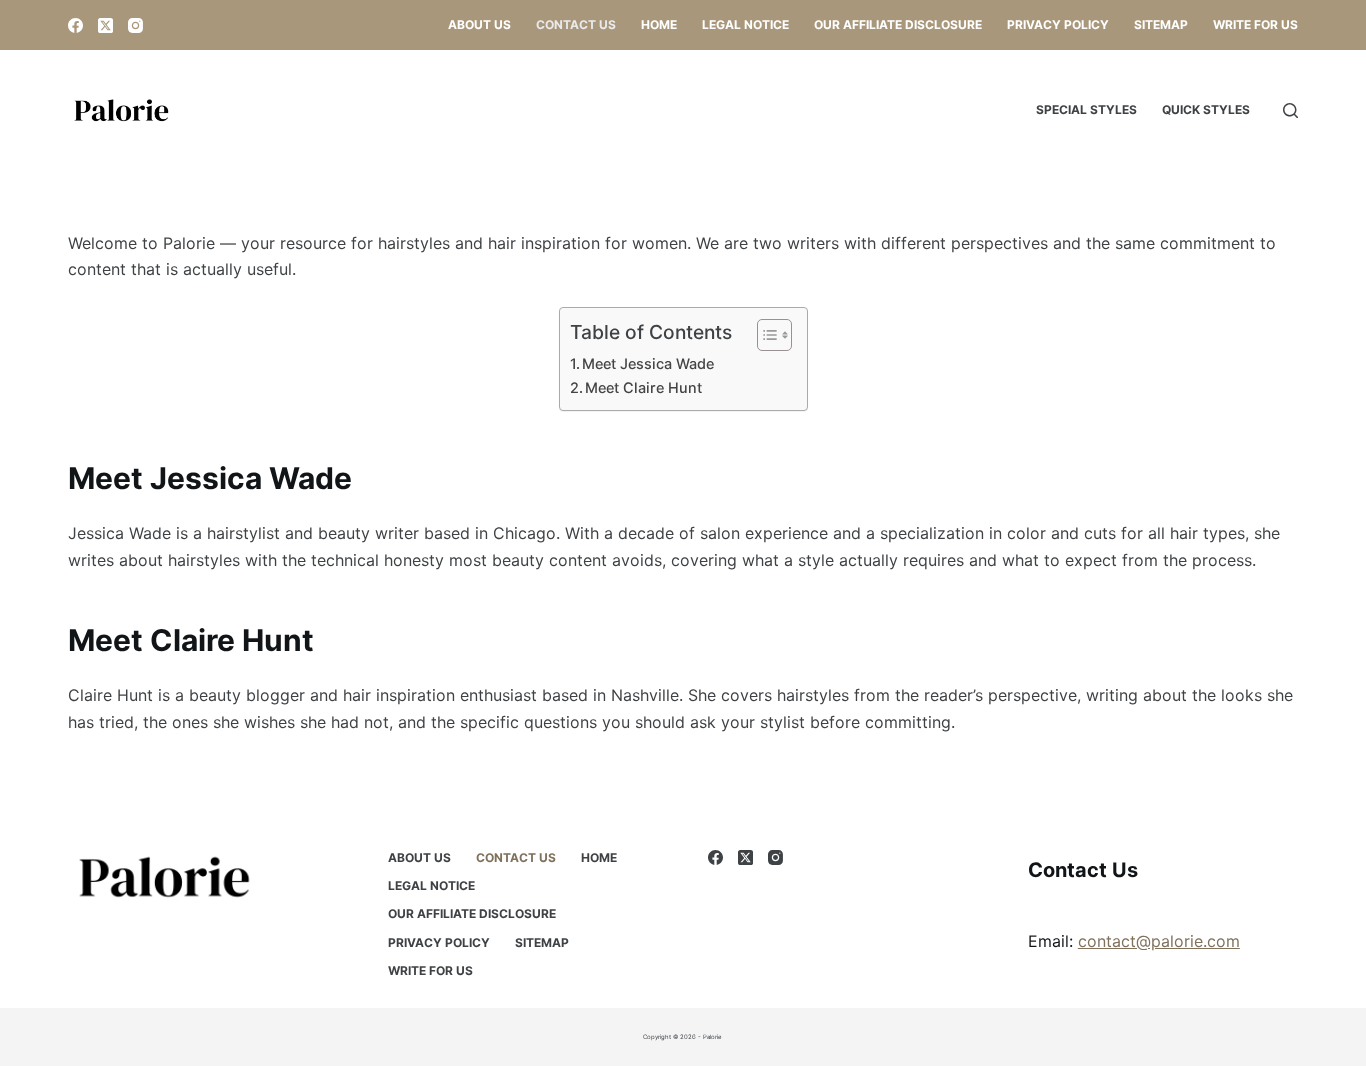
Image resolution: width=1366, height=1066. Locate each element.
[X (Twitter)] (105, 25)
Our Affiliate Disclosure (898, 24)
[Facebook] (75, 25)
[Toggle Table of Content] (764, 335)
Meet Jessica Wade (648, 363)
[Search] (1290, 110)
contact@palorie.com (1159, 941)
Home (659, 24)
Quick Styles (1206, 109)
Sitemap (1161, 24)
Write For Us (1255, 24)
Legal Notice (745, 24)
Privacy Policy (1058, 24)
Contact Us (576, 24)
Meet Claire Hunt (643, 387)
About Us (479, 24)
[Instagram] (135, 25)
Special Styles (1086, 109)
